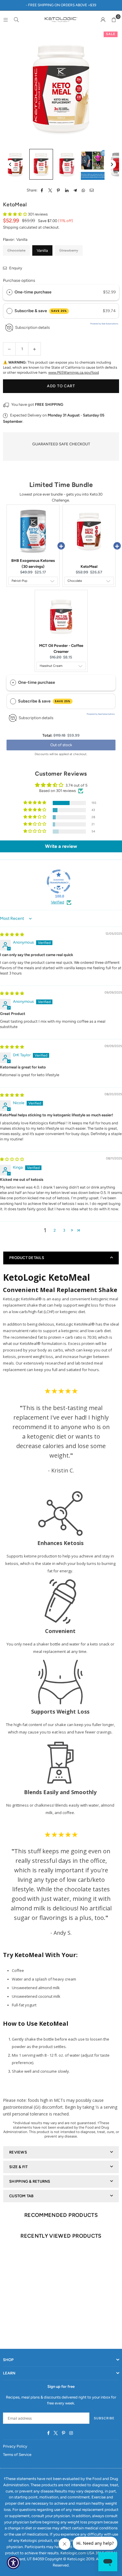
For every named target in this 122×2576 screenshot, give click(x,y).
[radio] (9, 292)
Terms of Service (17, 2455)
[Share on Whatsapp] (83, 190)
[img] (12, 935)
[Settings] (103, 20)
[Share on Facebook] (42, 190)
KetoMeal (89, 566)
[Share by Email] (92, 190)
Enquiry (15, 268)
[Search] (16, 19)
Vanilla (42, 250)
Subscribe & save (41, 311)
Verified (58, 902)
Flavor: (15, 239)
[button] (114, 20)
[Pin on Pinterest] (58, 190)
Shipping (11, 227)
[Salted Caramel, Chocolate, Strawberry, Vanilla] (93, 164)
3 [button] (64, 1230)
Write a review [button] (61, 846)
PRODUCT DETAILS (27, 1258)
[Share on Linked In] (67, 190)
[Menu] (6, 19)
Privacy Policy (15, 2446)
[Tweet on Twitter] (50, 190)
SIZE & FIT (19, 2167)
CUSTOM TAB (21, 2196)
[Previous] (10, 164)
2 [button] (55, 1230)
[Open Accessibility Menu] (13, 2563)
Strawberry (69, 250)
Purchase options (19, 280)
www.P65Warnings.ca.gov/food (74, 373)
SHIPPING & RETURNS (30, 2181)
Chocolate (16, 250)
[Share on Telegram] (75, 190)
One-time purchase (33, 292)
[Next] (112, 164)
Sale (111, 34)
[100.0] (59, 881)
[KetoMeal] (15, 164)
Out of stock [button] (61, 745)
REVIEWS (18, 2152)
